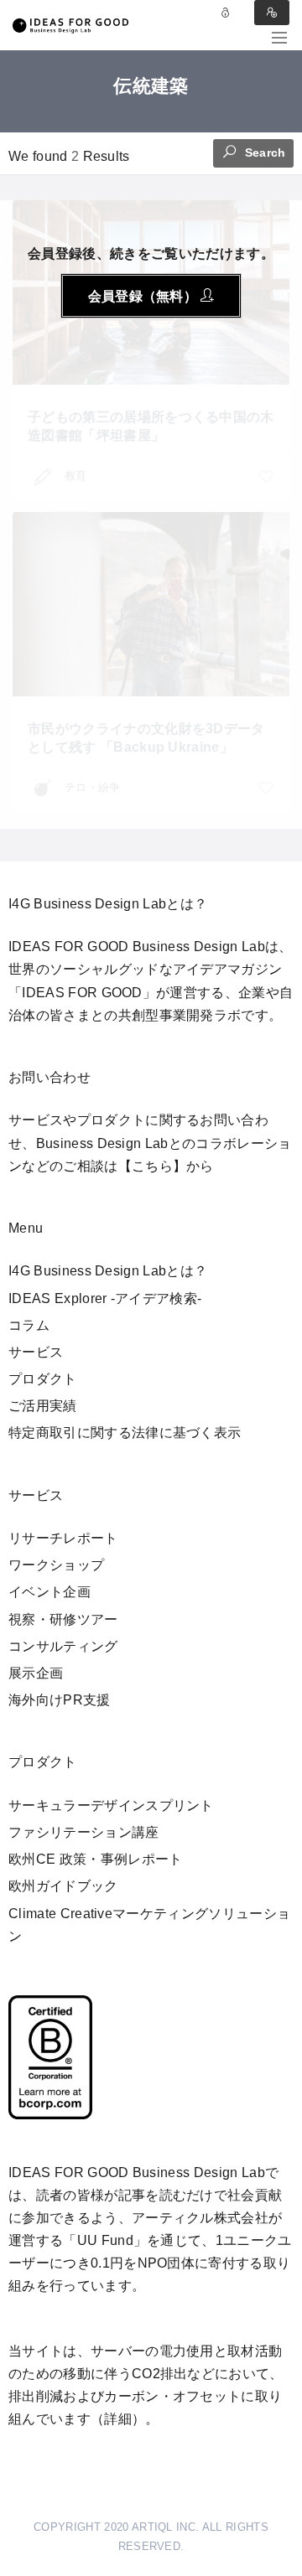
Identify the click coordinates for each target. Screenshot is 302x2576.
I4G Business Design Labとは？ (108, 1271)
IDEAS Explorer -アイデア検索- (105, 1298)
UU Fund (105, 2240)
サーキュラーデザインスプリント (111, 1805)
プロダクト (43, 1379)
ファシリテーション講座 (84, 1832)
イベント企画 (49, 1592)
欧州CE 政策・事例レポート (95, 1859)
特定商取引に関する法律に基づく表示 (125, 1433)
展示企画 (36, 1673)
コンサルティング (63, 1646)
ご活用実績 (43, 1406)
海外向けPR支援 (60, 1700)
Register (272, 13)
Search (263, 153)
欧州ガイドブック (63, 1886)
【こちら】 (153, 1166)
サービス (36, 1352)
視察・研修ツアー (63, 1619)
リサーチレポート (63, 1538)
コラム (29, 1325)
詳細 (118, 2419)
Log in (226, 13)
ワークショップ (56, 1565)
